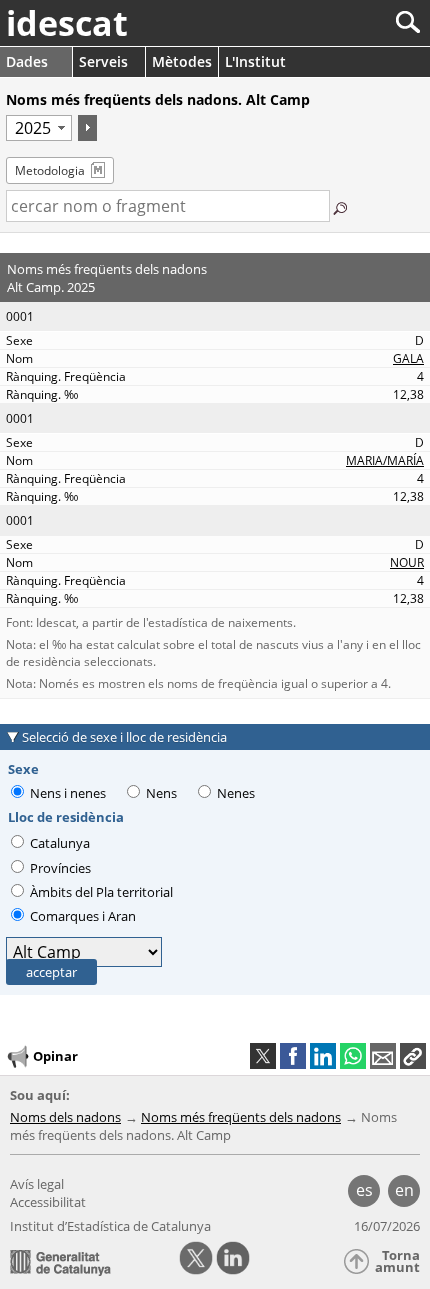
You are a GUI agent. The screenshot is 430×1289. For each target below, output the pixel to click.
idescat (67, 23)
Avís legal (37, 1184)
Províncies (59, 868)
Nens (161, 793)
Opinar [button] (55, 1055)
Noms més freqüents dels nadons (241, 1117)
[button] (413, 1056)
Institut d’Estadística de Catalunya (110, 1226)
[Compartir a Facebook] (293, 1056)
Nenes (236, 793)
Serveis (103, 61)
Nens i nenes (68, 793)
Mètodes (182, 61)
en (404, 1190)
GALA (408, 358)
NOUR (407, 562)
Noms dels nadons (65, 1117)
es (364, 1190)
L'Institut (255, 61)
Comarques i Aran (81, 916)
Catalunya (58, 843)
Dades (27, 61)
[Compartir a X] (263, 1056)
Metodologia (50, 170)
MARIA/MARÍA (385, 460)
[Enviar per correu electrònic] (383, 1056)
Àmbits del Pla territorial (100, 892)
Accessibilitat (48, 1202)
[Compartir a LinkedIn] (323, 1056)
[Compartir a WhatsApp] (353, 1056)
